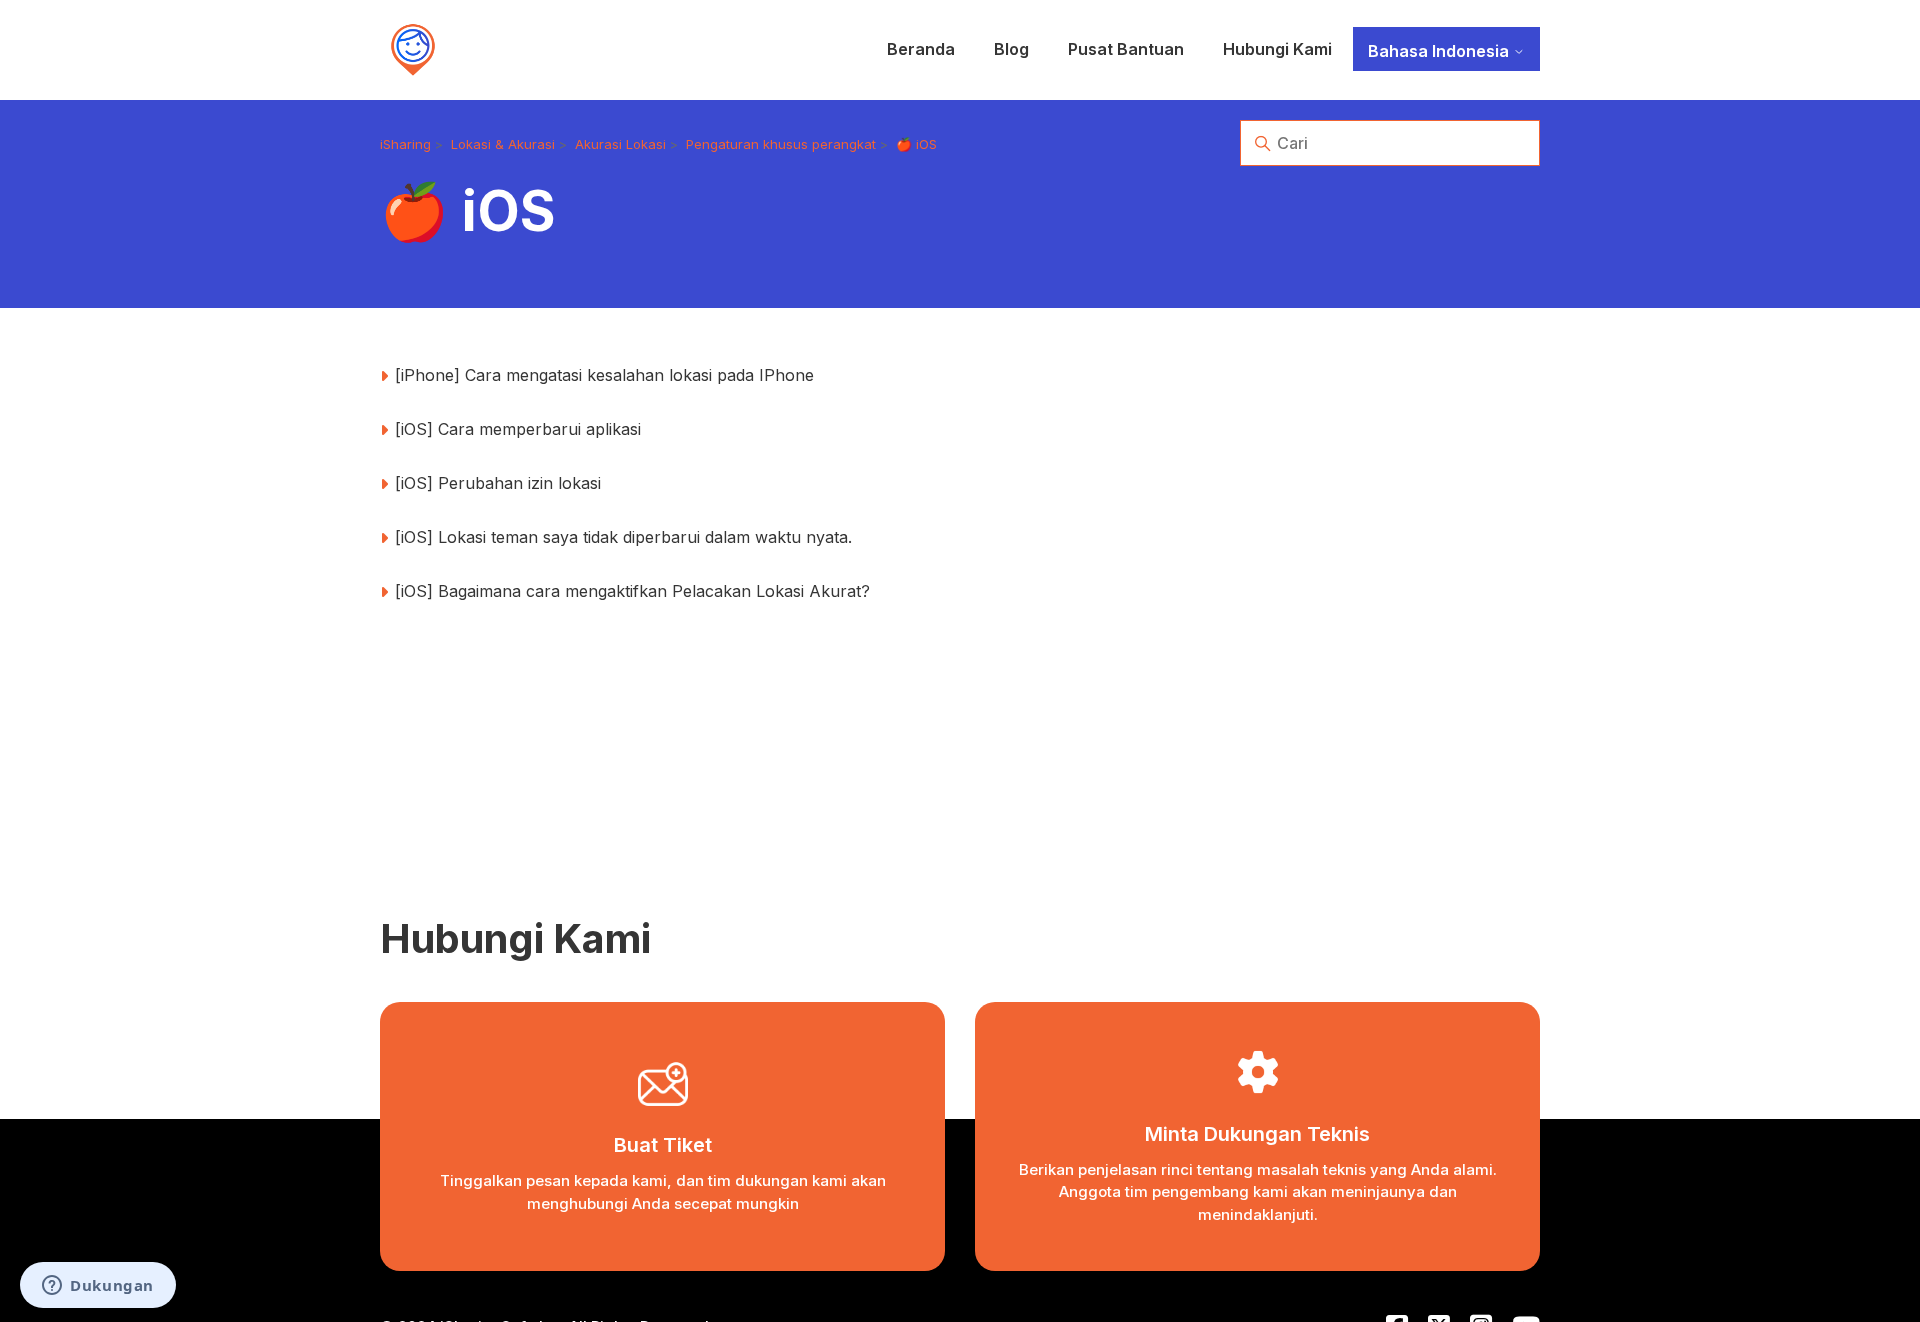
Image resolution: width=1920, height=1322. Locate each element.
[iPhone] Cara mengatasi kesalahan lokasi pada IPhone (604, 375)
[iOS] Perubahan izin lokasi (498, 483)
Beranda (921, 49)
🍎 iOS (916, 144)
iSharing (405, 144)
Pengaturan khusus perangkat (781, 144)
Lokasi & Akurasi (503, 144)
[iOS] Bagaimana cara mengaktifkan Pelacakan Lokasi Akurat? (632, 591)
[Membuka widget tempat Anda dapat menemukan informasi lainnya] (98, 1287)
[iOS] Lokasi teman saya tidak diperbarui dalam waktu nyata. (623, 537)
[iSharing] (413, 50)
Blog (1011, 49)
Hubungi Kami (1277, 49)
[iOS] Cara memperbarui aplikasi (518, 429)
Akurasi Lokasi (620, 144)
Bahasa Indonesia (1440, 51)
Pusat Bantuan (1126, 49)
